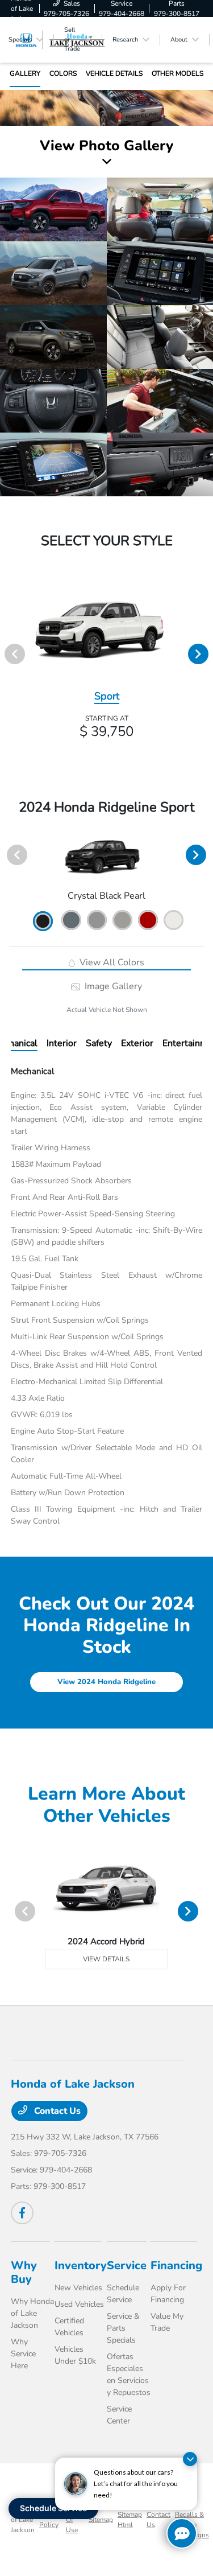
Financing (176, 2266)
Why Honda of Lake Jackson (32, 2313)
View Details (106, 1959)
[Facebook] (22, 2213)
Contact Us (56, 2111)
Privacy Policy (50, 2520)
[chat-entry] (182, 2533)
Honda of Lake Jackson (23, 2520)
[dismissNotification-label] (190, 2459)
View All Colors (111, 962)
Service (127, 2266)
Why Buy (24, 2272)
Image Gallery (112, 986)
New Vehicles (78, 2288)
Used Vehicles (79, 2304)
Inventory (81, 2266)
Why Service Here (23, 2354)
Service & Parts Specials (123, 2328)
